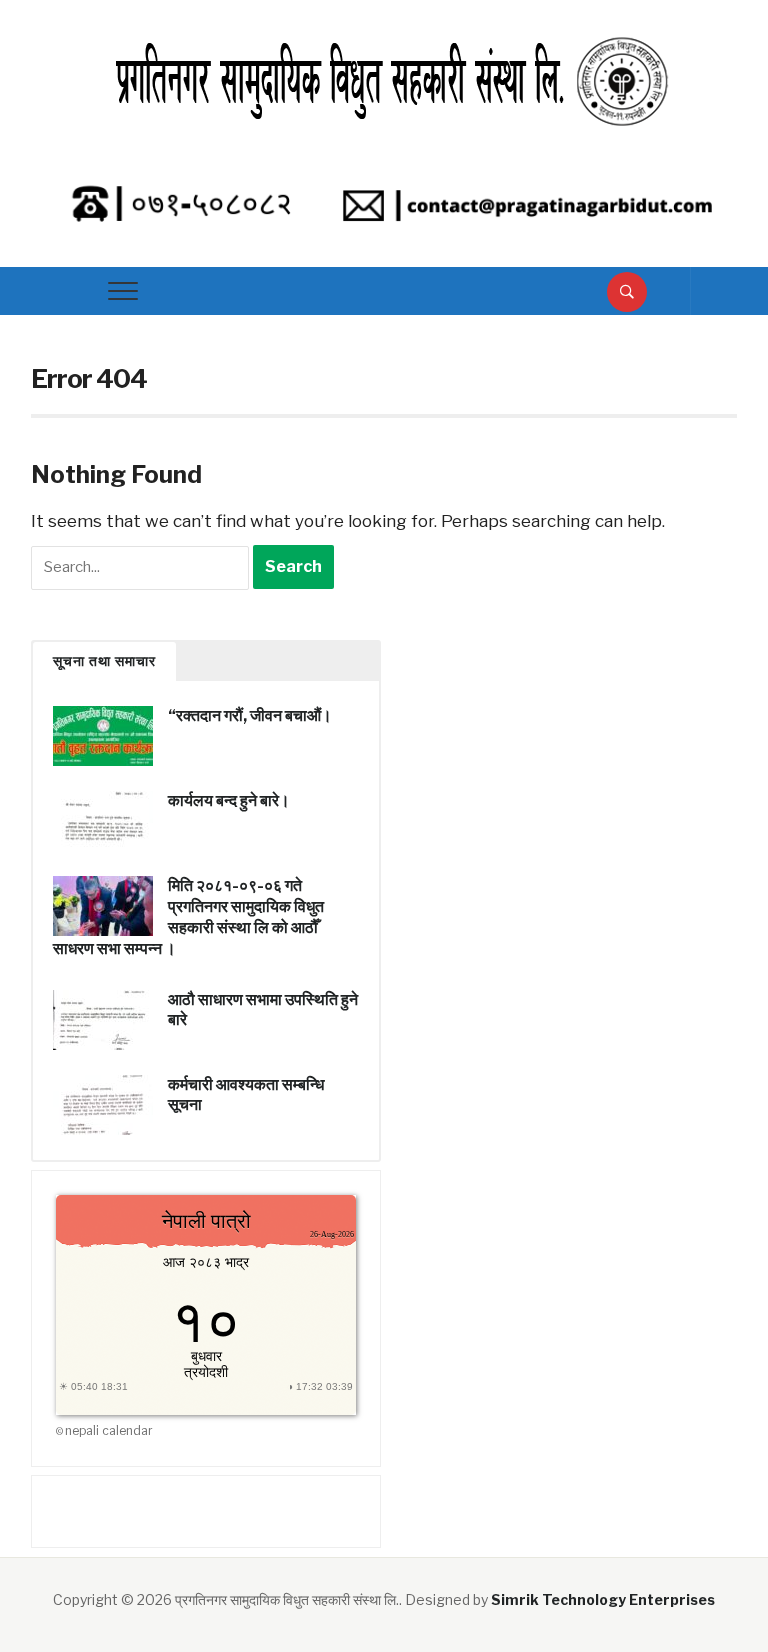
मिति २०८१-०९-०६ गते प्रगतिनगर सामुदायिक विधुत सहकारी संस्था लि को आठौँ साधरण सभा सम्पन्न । (188, 916)
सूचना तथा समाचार (104, 661)
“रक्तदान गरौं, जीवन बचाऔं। (250, 715)
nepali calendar (109, 1430)
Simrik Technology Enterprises (603, 1599)
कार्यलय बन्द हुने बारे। (229, 800)
